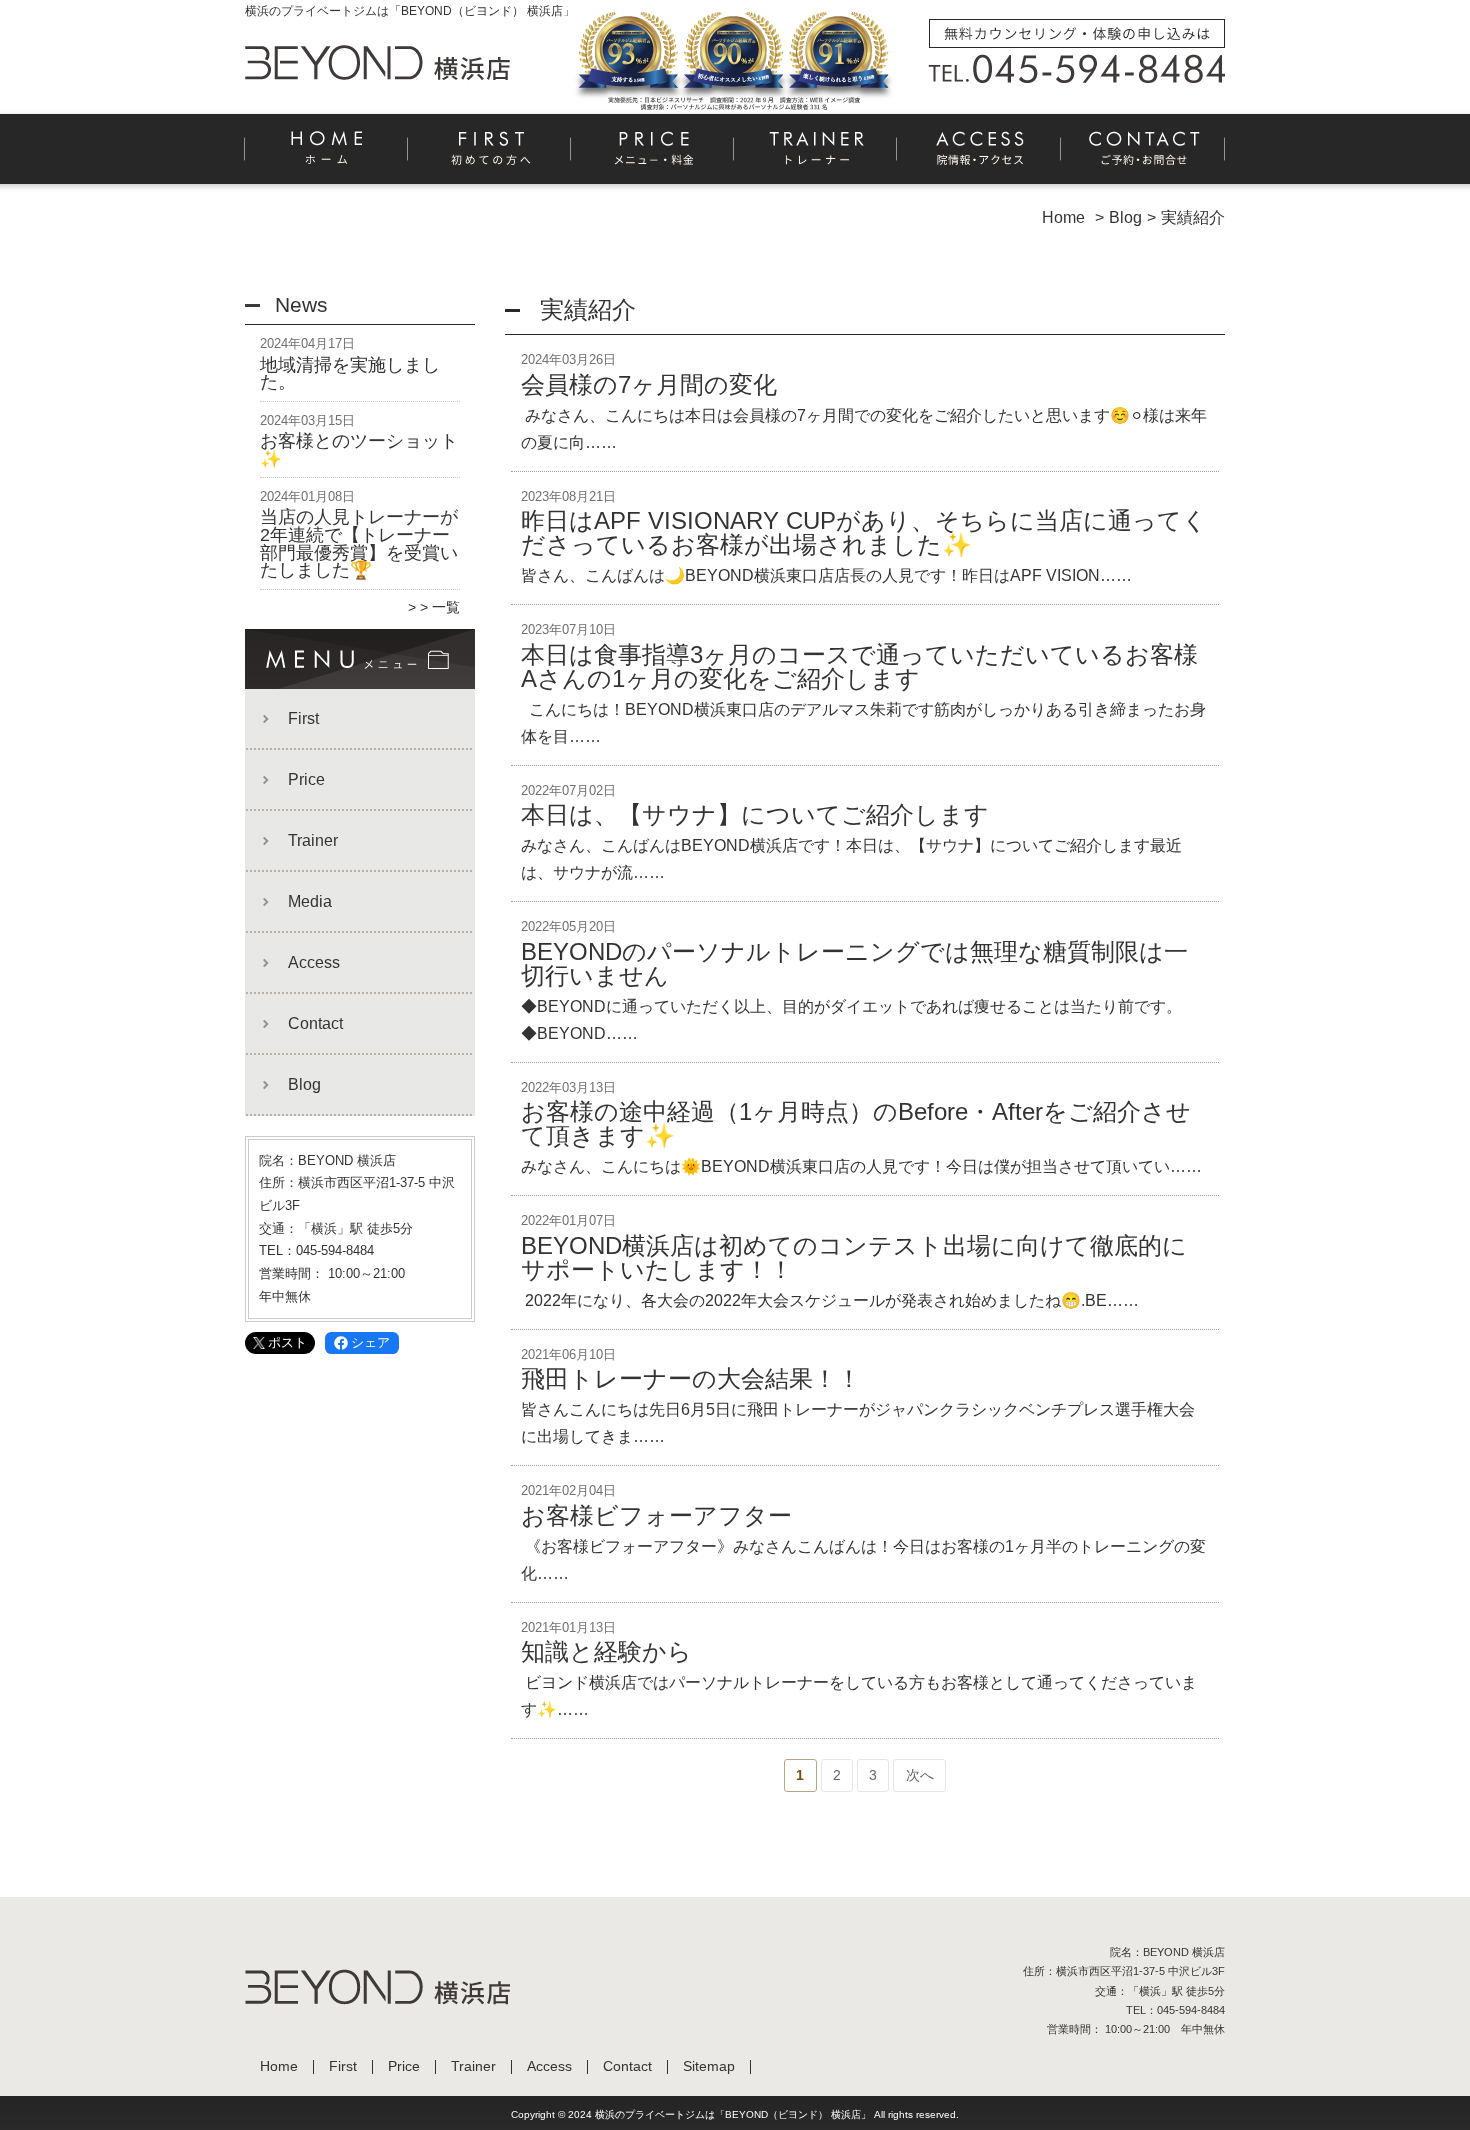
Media (310, 901)
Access (979, 156)
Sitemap (709, 2066)
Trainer (816, 156)
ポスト (287, 1342)
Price (653, 156)
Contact (1143, 156)
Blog (304, 1084)
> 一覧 (440, 607)
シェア (370, 1342)
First (490, 156)
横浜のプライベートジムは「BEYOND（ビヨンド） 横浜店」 (733, 2114)
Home (327, 156)
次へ (920, 1775)
